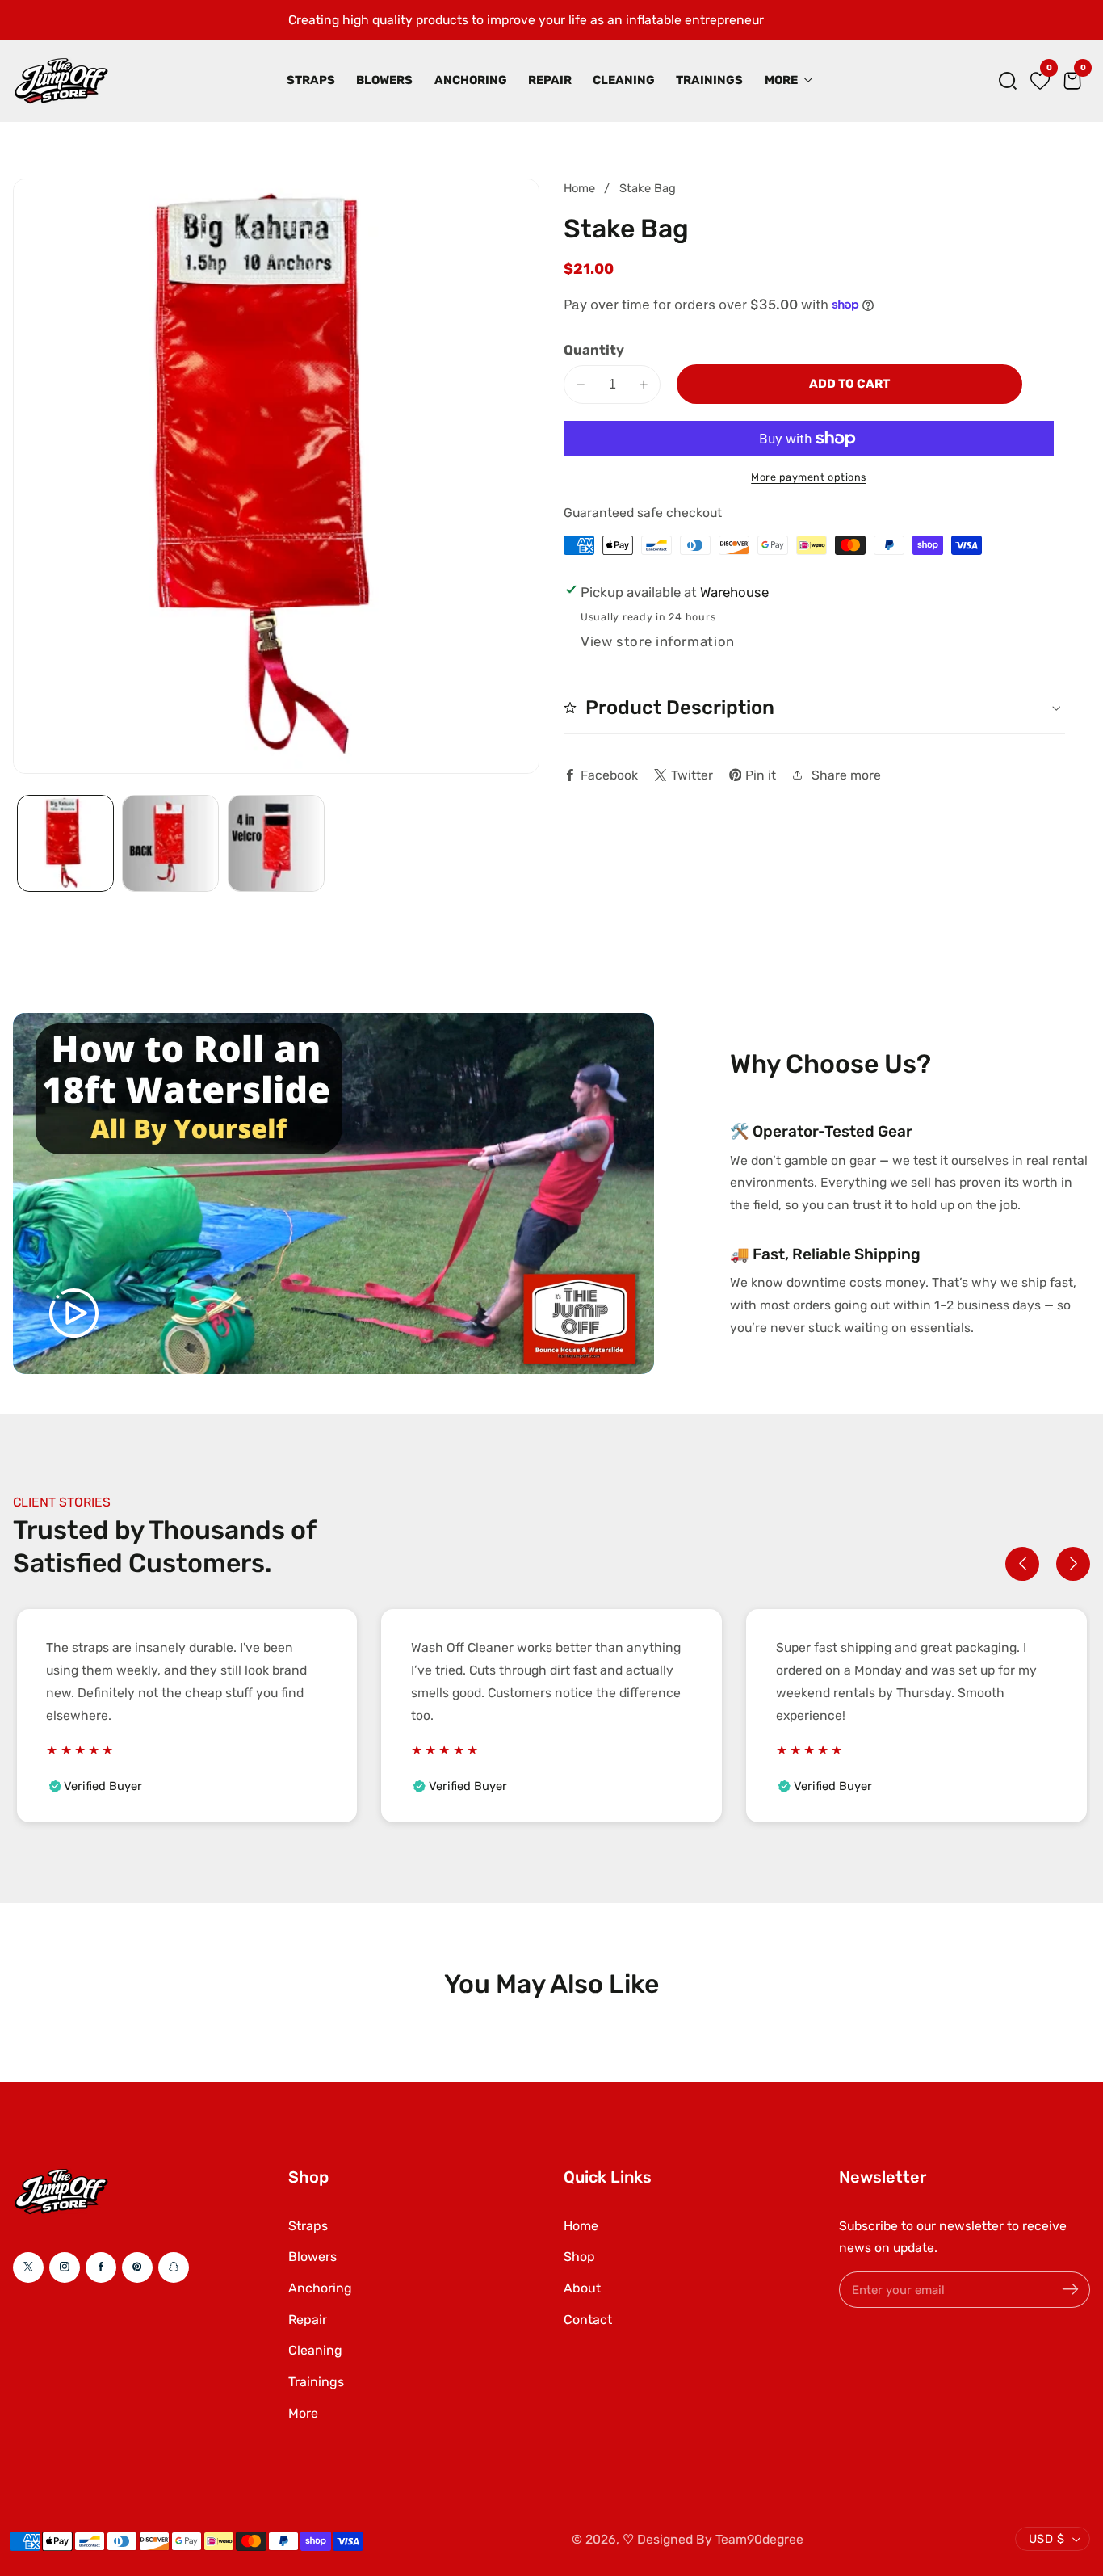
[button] (1008, 81)
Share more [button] (846, 774)
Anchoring (471, 80)
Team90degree (759, 2539)
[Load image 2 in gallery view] (170, 843)
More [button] (782, 80)
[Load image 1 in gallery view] (65, 843)
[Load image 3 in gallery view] (276, 843)
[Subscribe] (1070, 2290)
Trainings (709, 80)
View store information (658, 641)
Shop (579, 2257)
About (582, 2288)
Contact (588, 2320)
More (303, 2413)
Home (579, 188)
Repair (550, 80)
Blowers (384, 80)
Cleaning (624, 80)
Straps (311, 80)
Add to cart (849, 384)
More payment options (809, 477)
